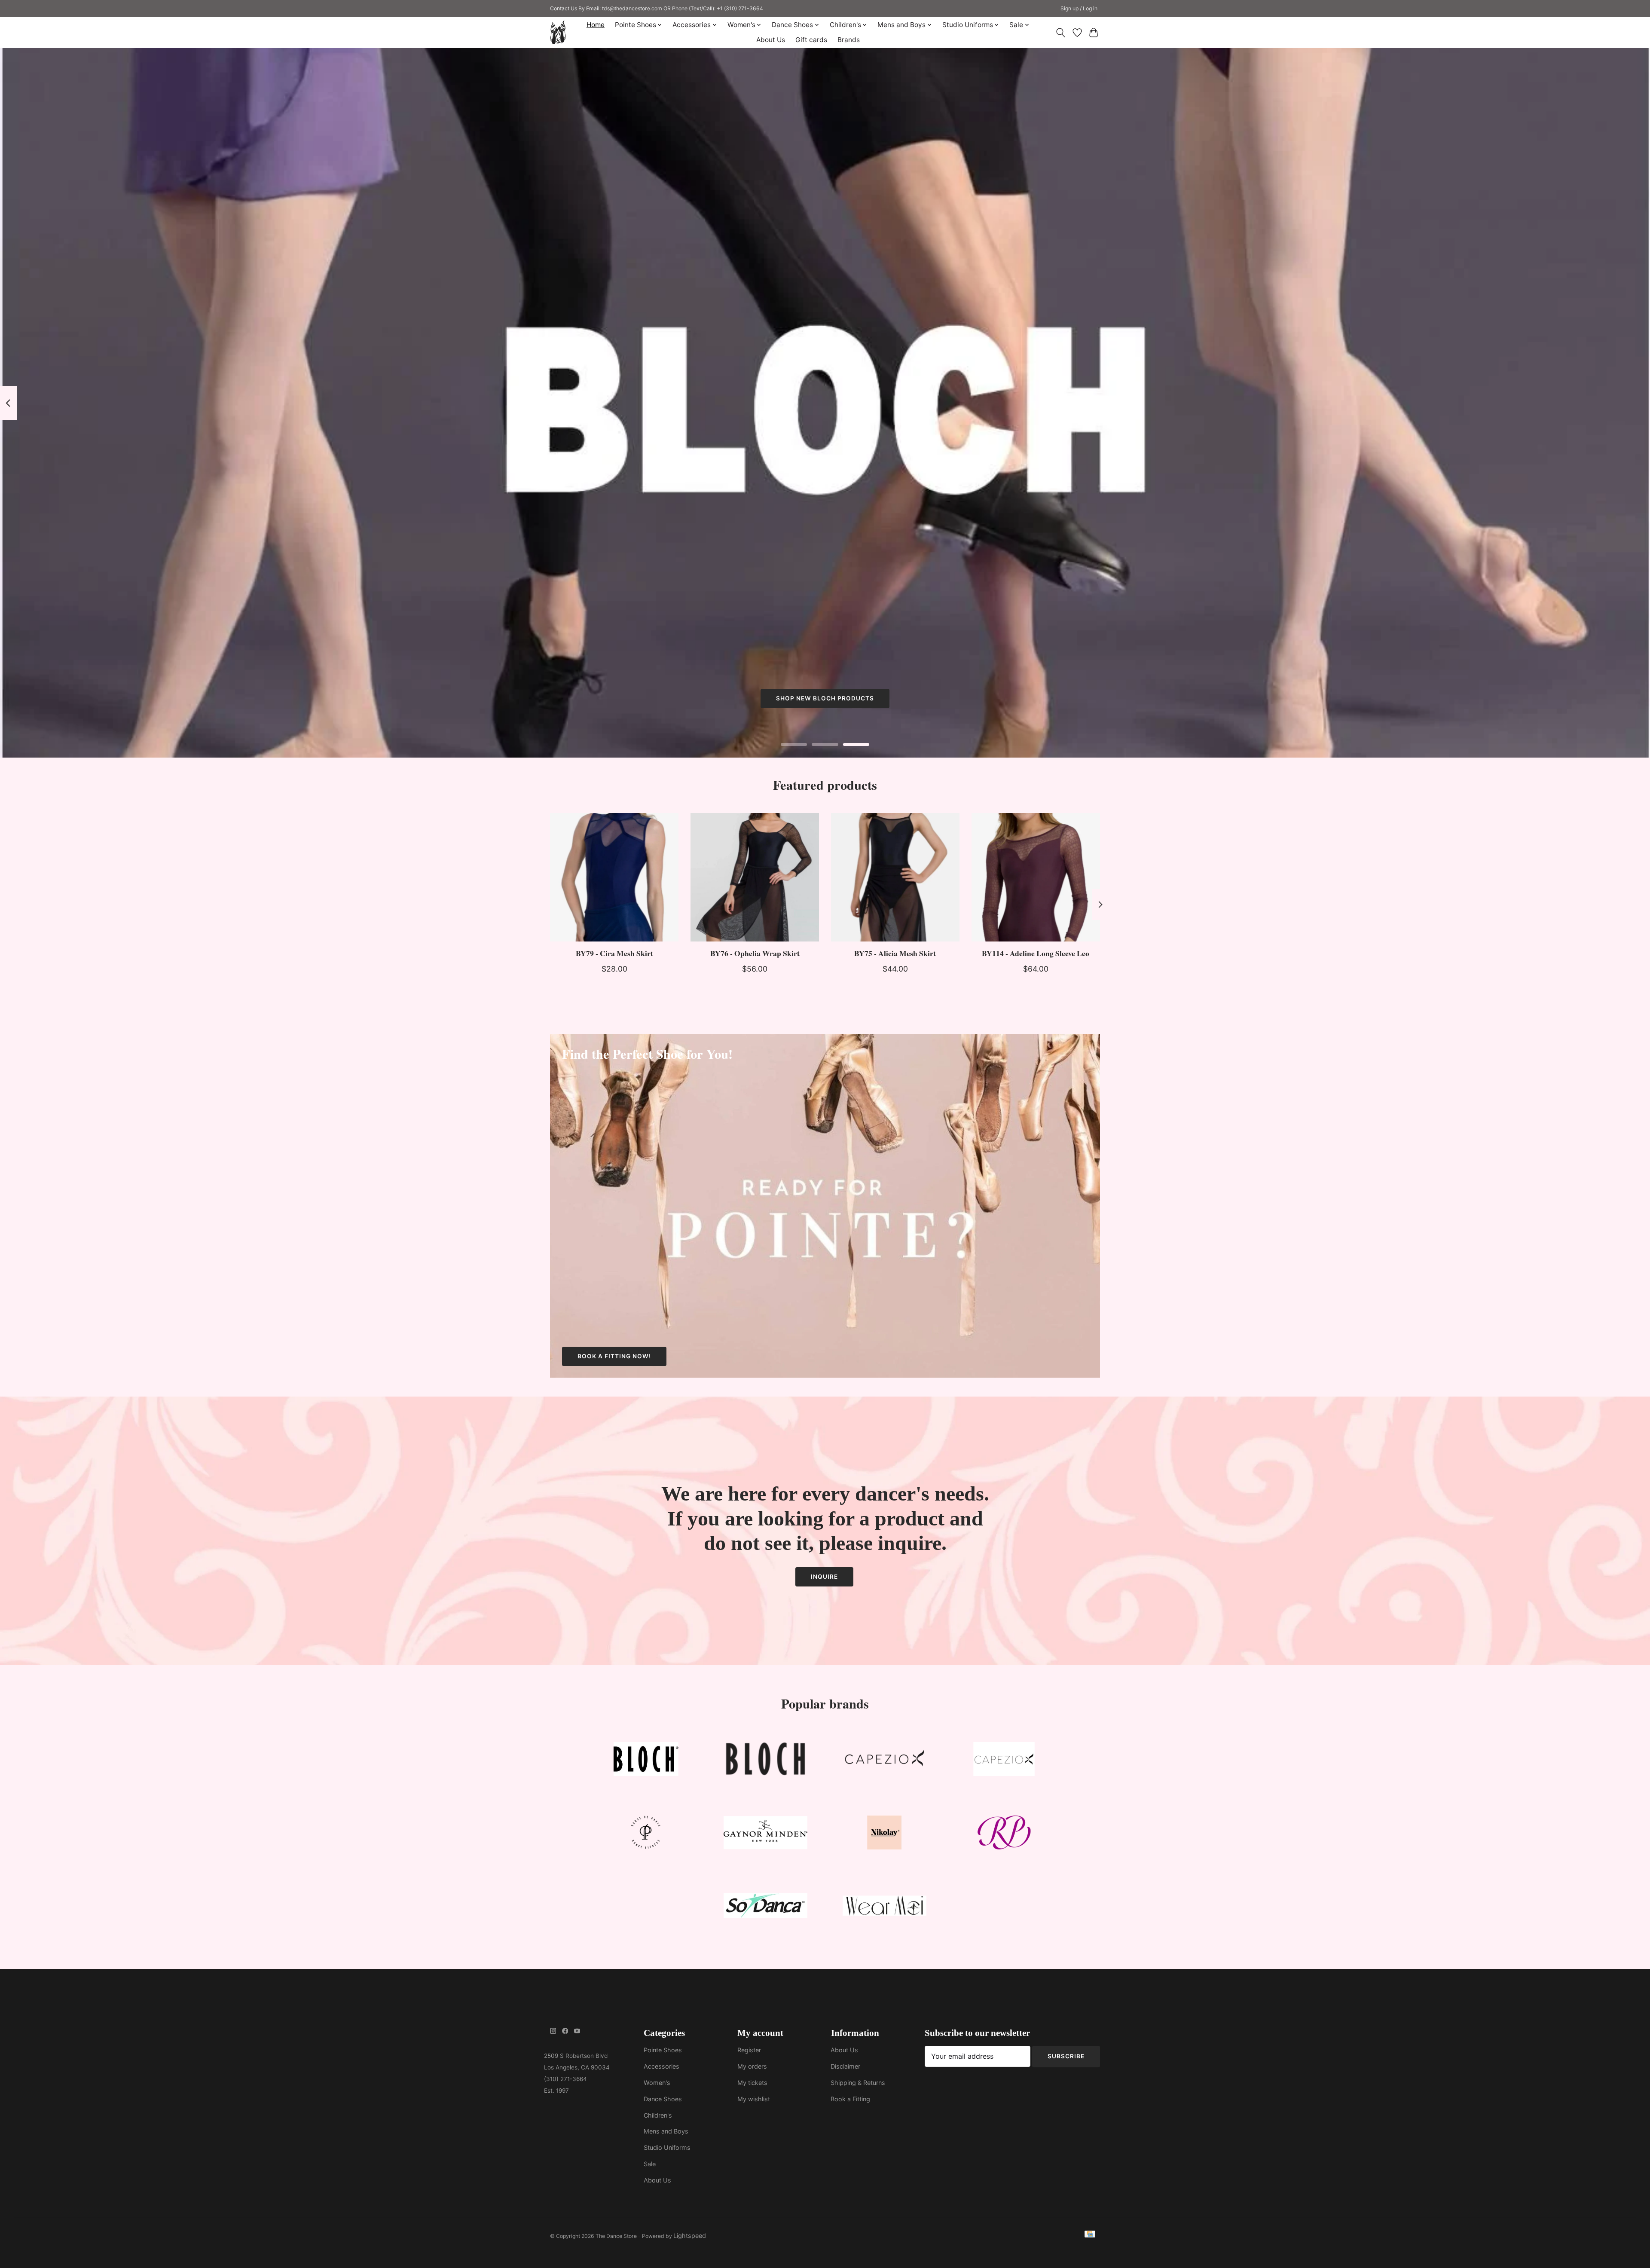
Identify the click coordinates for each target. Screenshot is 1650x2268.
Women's (657, 2083)
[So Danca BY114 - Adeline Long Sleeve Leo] (1036, 877)
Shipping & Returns (858, 2083)
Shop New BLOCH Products (825, 699)
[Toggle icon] (1061, 33)
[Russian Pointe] (1004, 1834)
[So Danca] (765, 1908)
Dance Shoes (663, 2099)
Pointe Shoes (663, 2050)
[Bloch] (646, 1761)
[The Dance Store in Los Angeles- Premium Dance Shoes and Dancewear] (558, 32)
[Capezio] (885, 1761)
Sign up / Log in (1079, 8)
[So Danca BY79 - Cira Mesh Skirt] (614, 877)
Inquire (824, 1577)
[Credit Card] (1090, 2236)
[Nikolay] (885, 1834)
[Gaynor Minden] (765, 1834)
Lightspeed (690, 2236)
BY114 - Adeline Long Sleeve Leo (1036, 953)
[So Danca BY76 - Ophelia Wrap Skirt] (755, 877)
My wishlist (754, 2099)
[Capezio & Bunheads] (1004, 1761)
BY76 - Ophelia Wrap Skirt (755, 953)
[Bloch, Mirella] (765, 1761)
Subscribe (1066, 2056)
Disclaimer (845, 2066)
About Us (771, 40)
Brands (849, 40)
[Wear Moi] (885, 1908)
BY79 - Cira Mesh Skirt (614, 953)
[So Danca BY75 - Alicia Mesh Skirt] (895, 877)
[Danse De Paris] (646, 1834)
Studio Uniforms (667, 2147)
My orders (752, 2066)
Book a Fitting (850, 2099)
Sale (650, 2164)
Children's (658, 2115)
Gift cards (811, 40)
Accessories (662, 2066)
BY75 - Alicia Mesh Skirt (895, 953)
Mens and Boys (666, 2131)
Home (596, 25)
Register (749, 2050)
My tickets (752, 2083)
